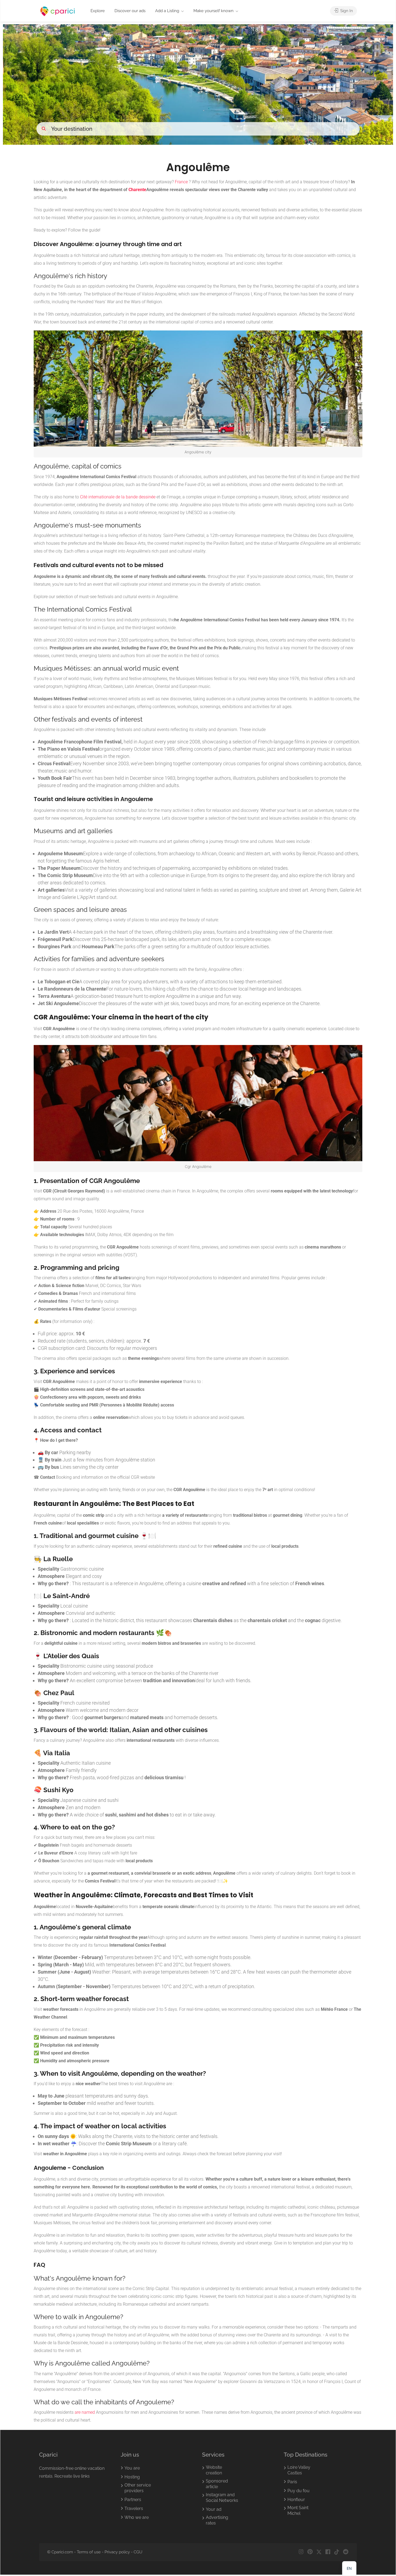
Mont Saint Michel (298, 2511)
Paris (292, 2482)
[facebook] (328, 2552)
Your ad (214, 2509)
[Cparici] (58, 11)
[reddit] (345, 2552)
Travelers (134, 2508)
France (181, 182)
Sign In (346, 11)
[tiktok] (337, 2552)
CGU (138, 2552)
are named (85, 2412)
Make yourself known (213, 11)
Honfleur (296, 2500)
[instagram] (301, 2552)
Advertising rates (217, 2520)
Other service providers (138, 2488)
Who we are (137, 2517)
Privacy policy (117, 2552)
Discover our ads (130, 11)
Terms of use (89, 2552)
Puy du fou (298, 2491)
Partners (133, 2500)
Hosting (132, 2477)
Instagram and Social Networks (222, 2498)
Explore (98, 11)
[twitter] (319, 2552)
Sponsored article (217, 2484)
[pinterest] (310, 2552)
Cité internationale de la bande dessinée (118, 497)
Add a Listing (167, 11)
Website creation (214, 2470)
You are (132, 2468)
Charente (137, 190)
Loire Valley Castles (299, 2470)
